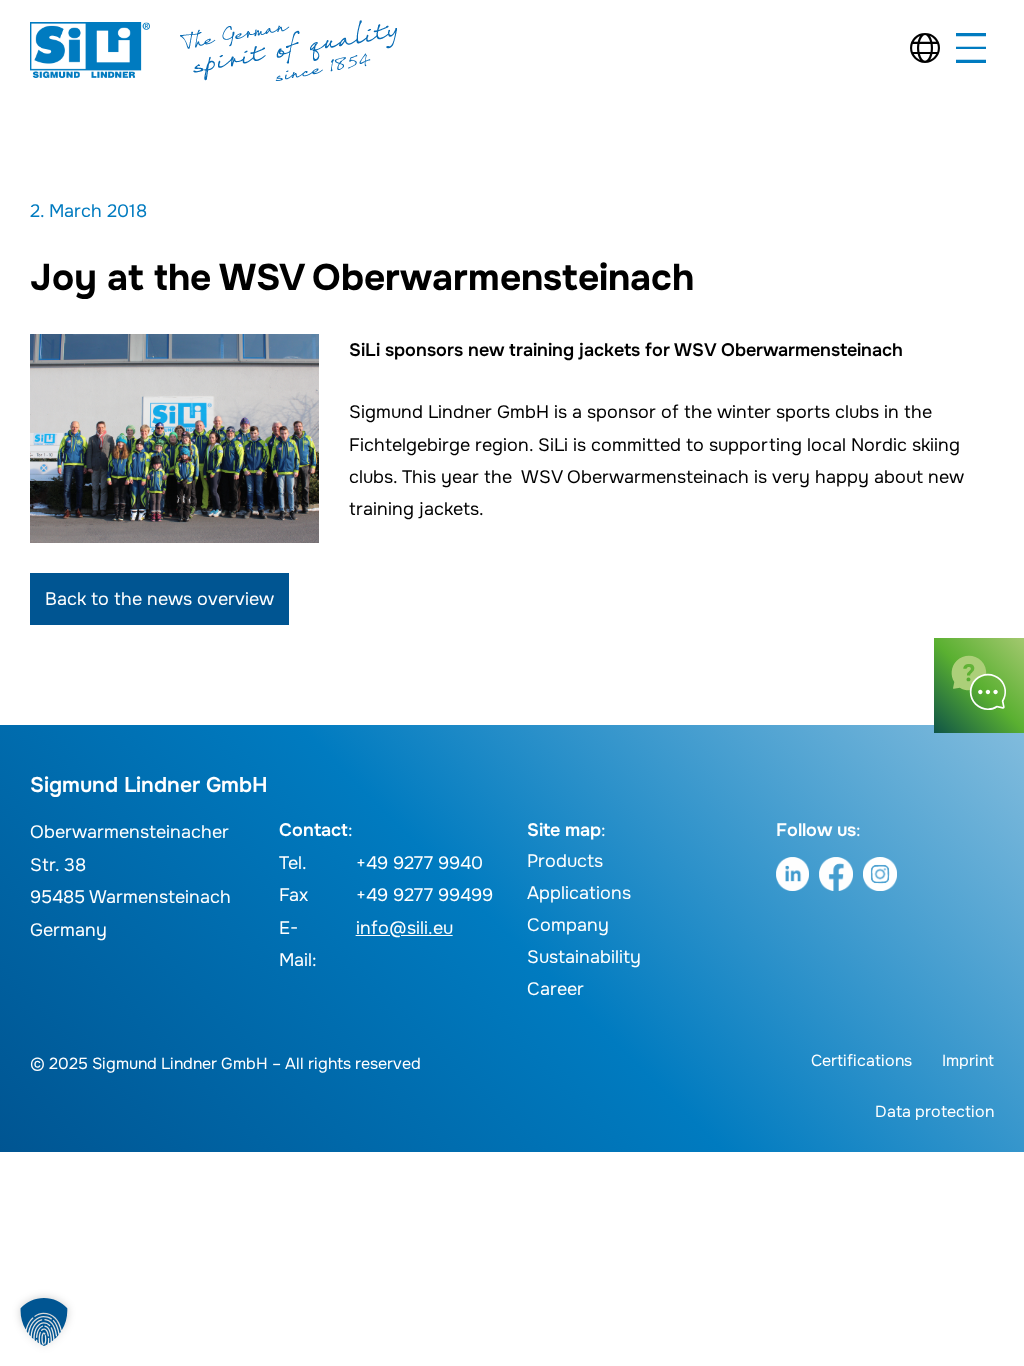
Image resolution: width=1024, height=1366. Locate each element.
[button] (44, 1322)
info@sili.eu (404, 928)
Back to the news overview (159, 599)
